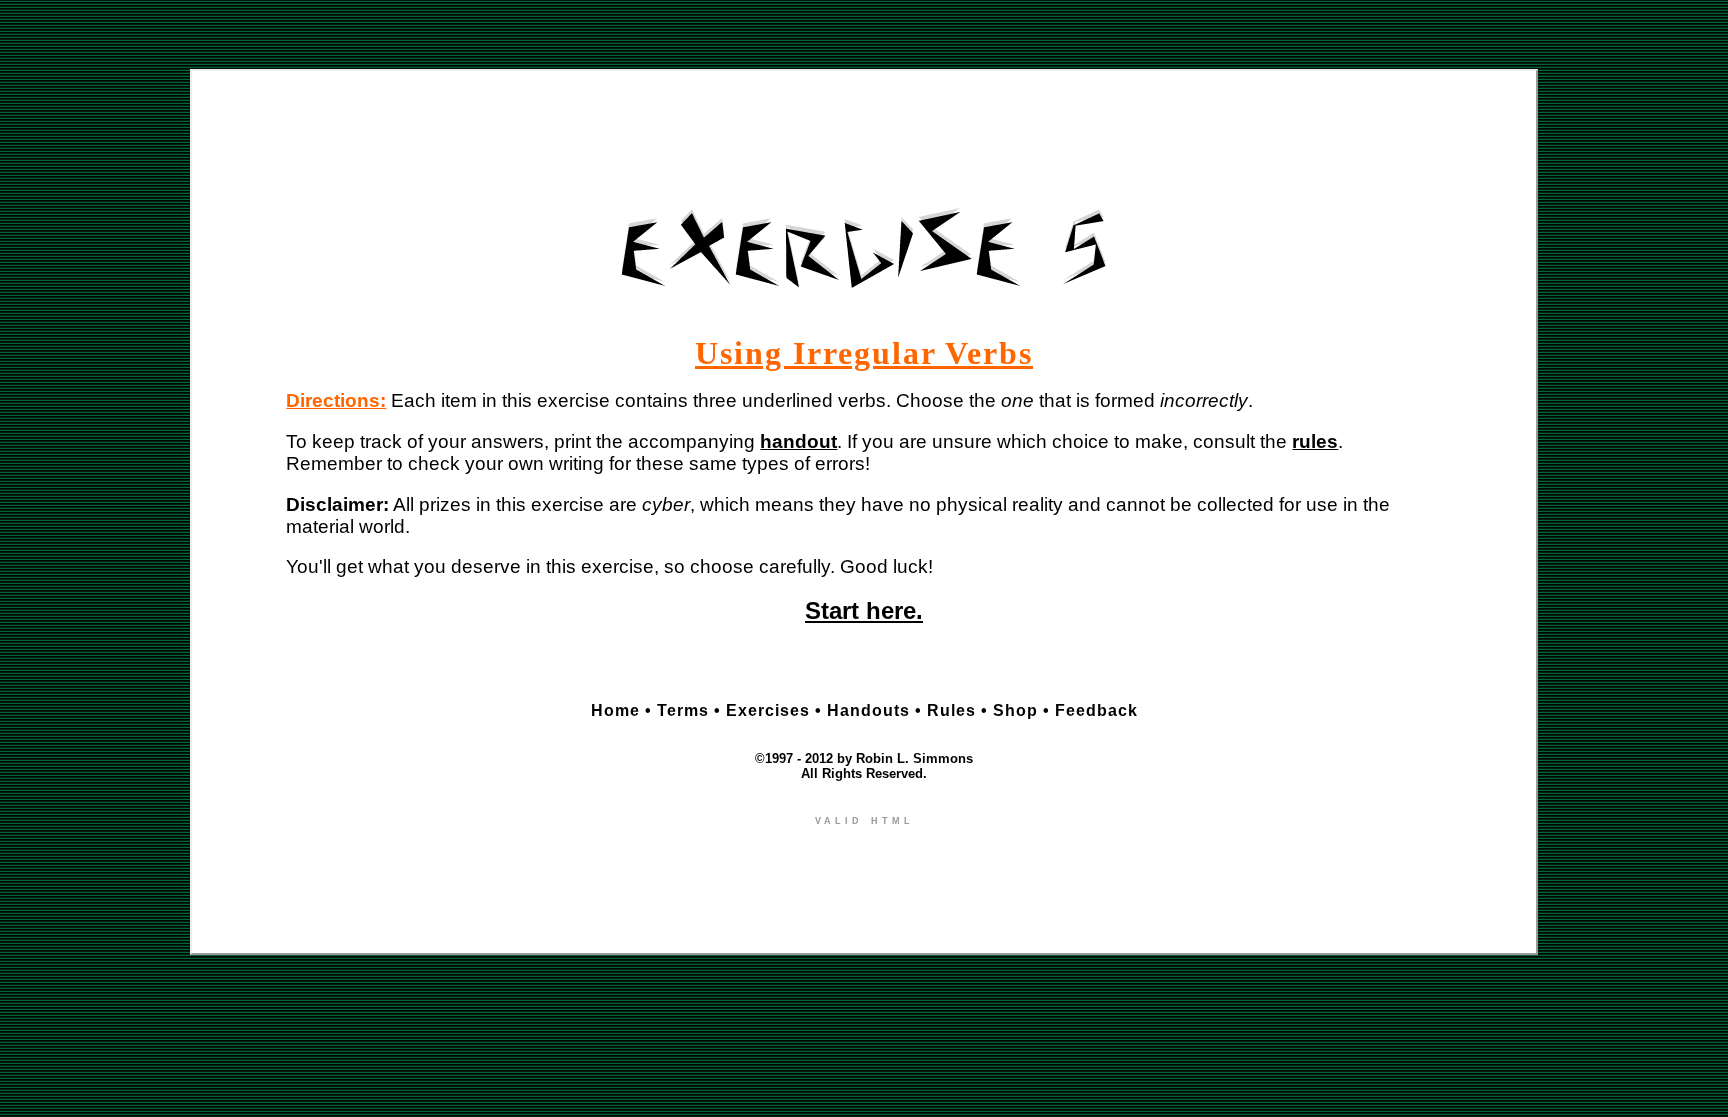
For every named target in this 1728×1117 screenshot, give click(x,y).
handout (798, 441)
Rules (951, 710)
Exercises (768, 710)
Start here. (864, 610)
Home (615, 710)
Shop (1015, 710)
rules (1315, 441)
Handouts (868, 710)
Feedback (1096, 710)
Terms (683, 710)
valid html (864, 819)
